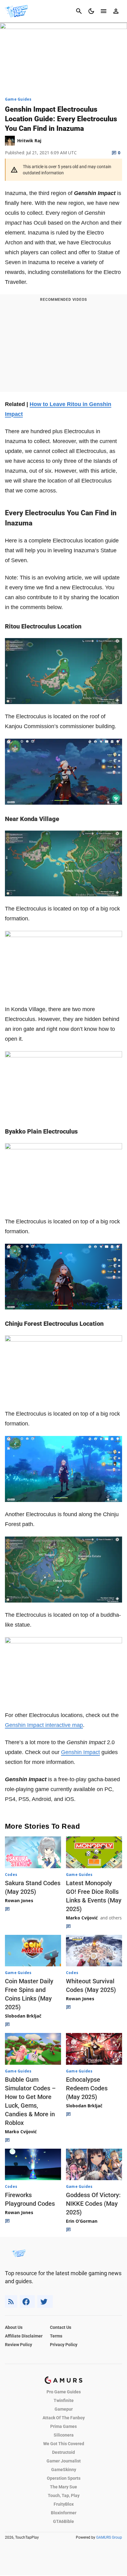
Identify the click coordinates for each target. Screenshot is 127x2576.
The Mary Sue (63, 2487)
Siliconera (64, 2435)
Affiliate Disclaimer (24, 2336)
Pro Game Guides (64, 2392)
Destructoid (63, 2452)
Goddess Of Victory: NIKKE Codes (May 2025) (93, 2204)
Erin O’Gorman (82, 2221)
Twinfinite (64, 2400)
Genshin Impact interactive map (44, 1725)
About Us (14, 2327)
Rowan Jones (19, 1900)
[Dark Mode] (91, 11)
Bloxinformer (64, 2513)
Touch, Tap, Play (64, 2495)
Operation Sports (64, 2478)
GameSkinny (64, 2470)
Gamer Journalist (64, 2461)
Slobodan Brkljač (23, 2016)
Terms (56, 2336)
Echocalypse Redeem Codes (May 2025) (87, 2088)
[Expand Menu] (104, 11)
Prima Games (63, 2426)
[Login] (116, 11)
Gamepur (64, 2409)
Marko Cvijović (82, 1918)
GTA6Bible (63, 2521)
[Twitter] (45, 2302)
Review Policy (18, 2345)
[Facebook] (27, 2302)
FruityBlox (64, 2504)
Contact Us (61, 2327)
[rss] (11, 2302)
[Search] (79, 11)
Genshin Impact (80, 1752)
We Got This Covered (64, 2444)
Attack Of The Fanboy (64, 2418)
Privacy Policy (64, 2345)
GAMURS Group (109, 2537)
